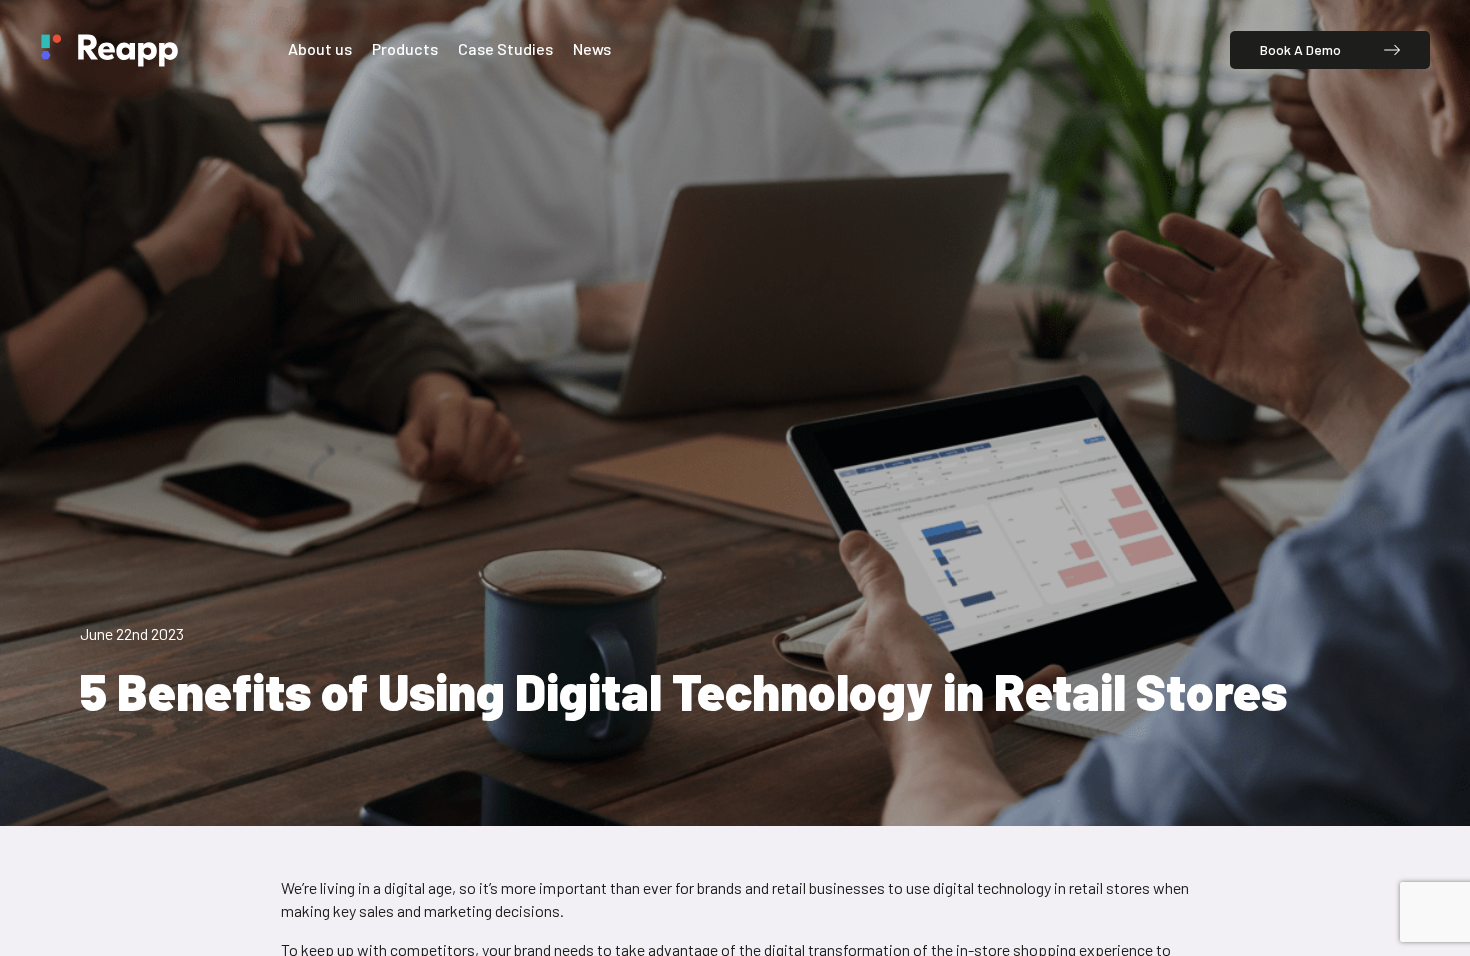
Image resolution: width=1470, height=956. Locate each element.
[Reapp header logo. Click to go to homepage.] (109, 50)
